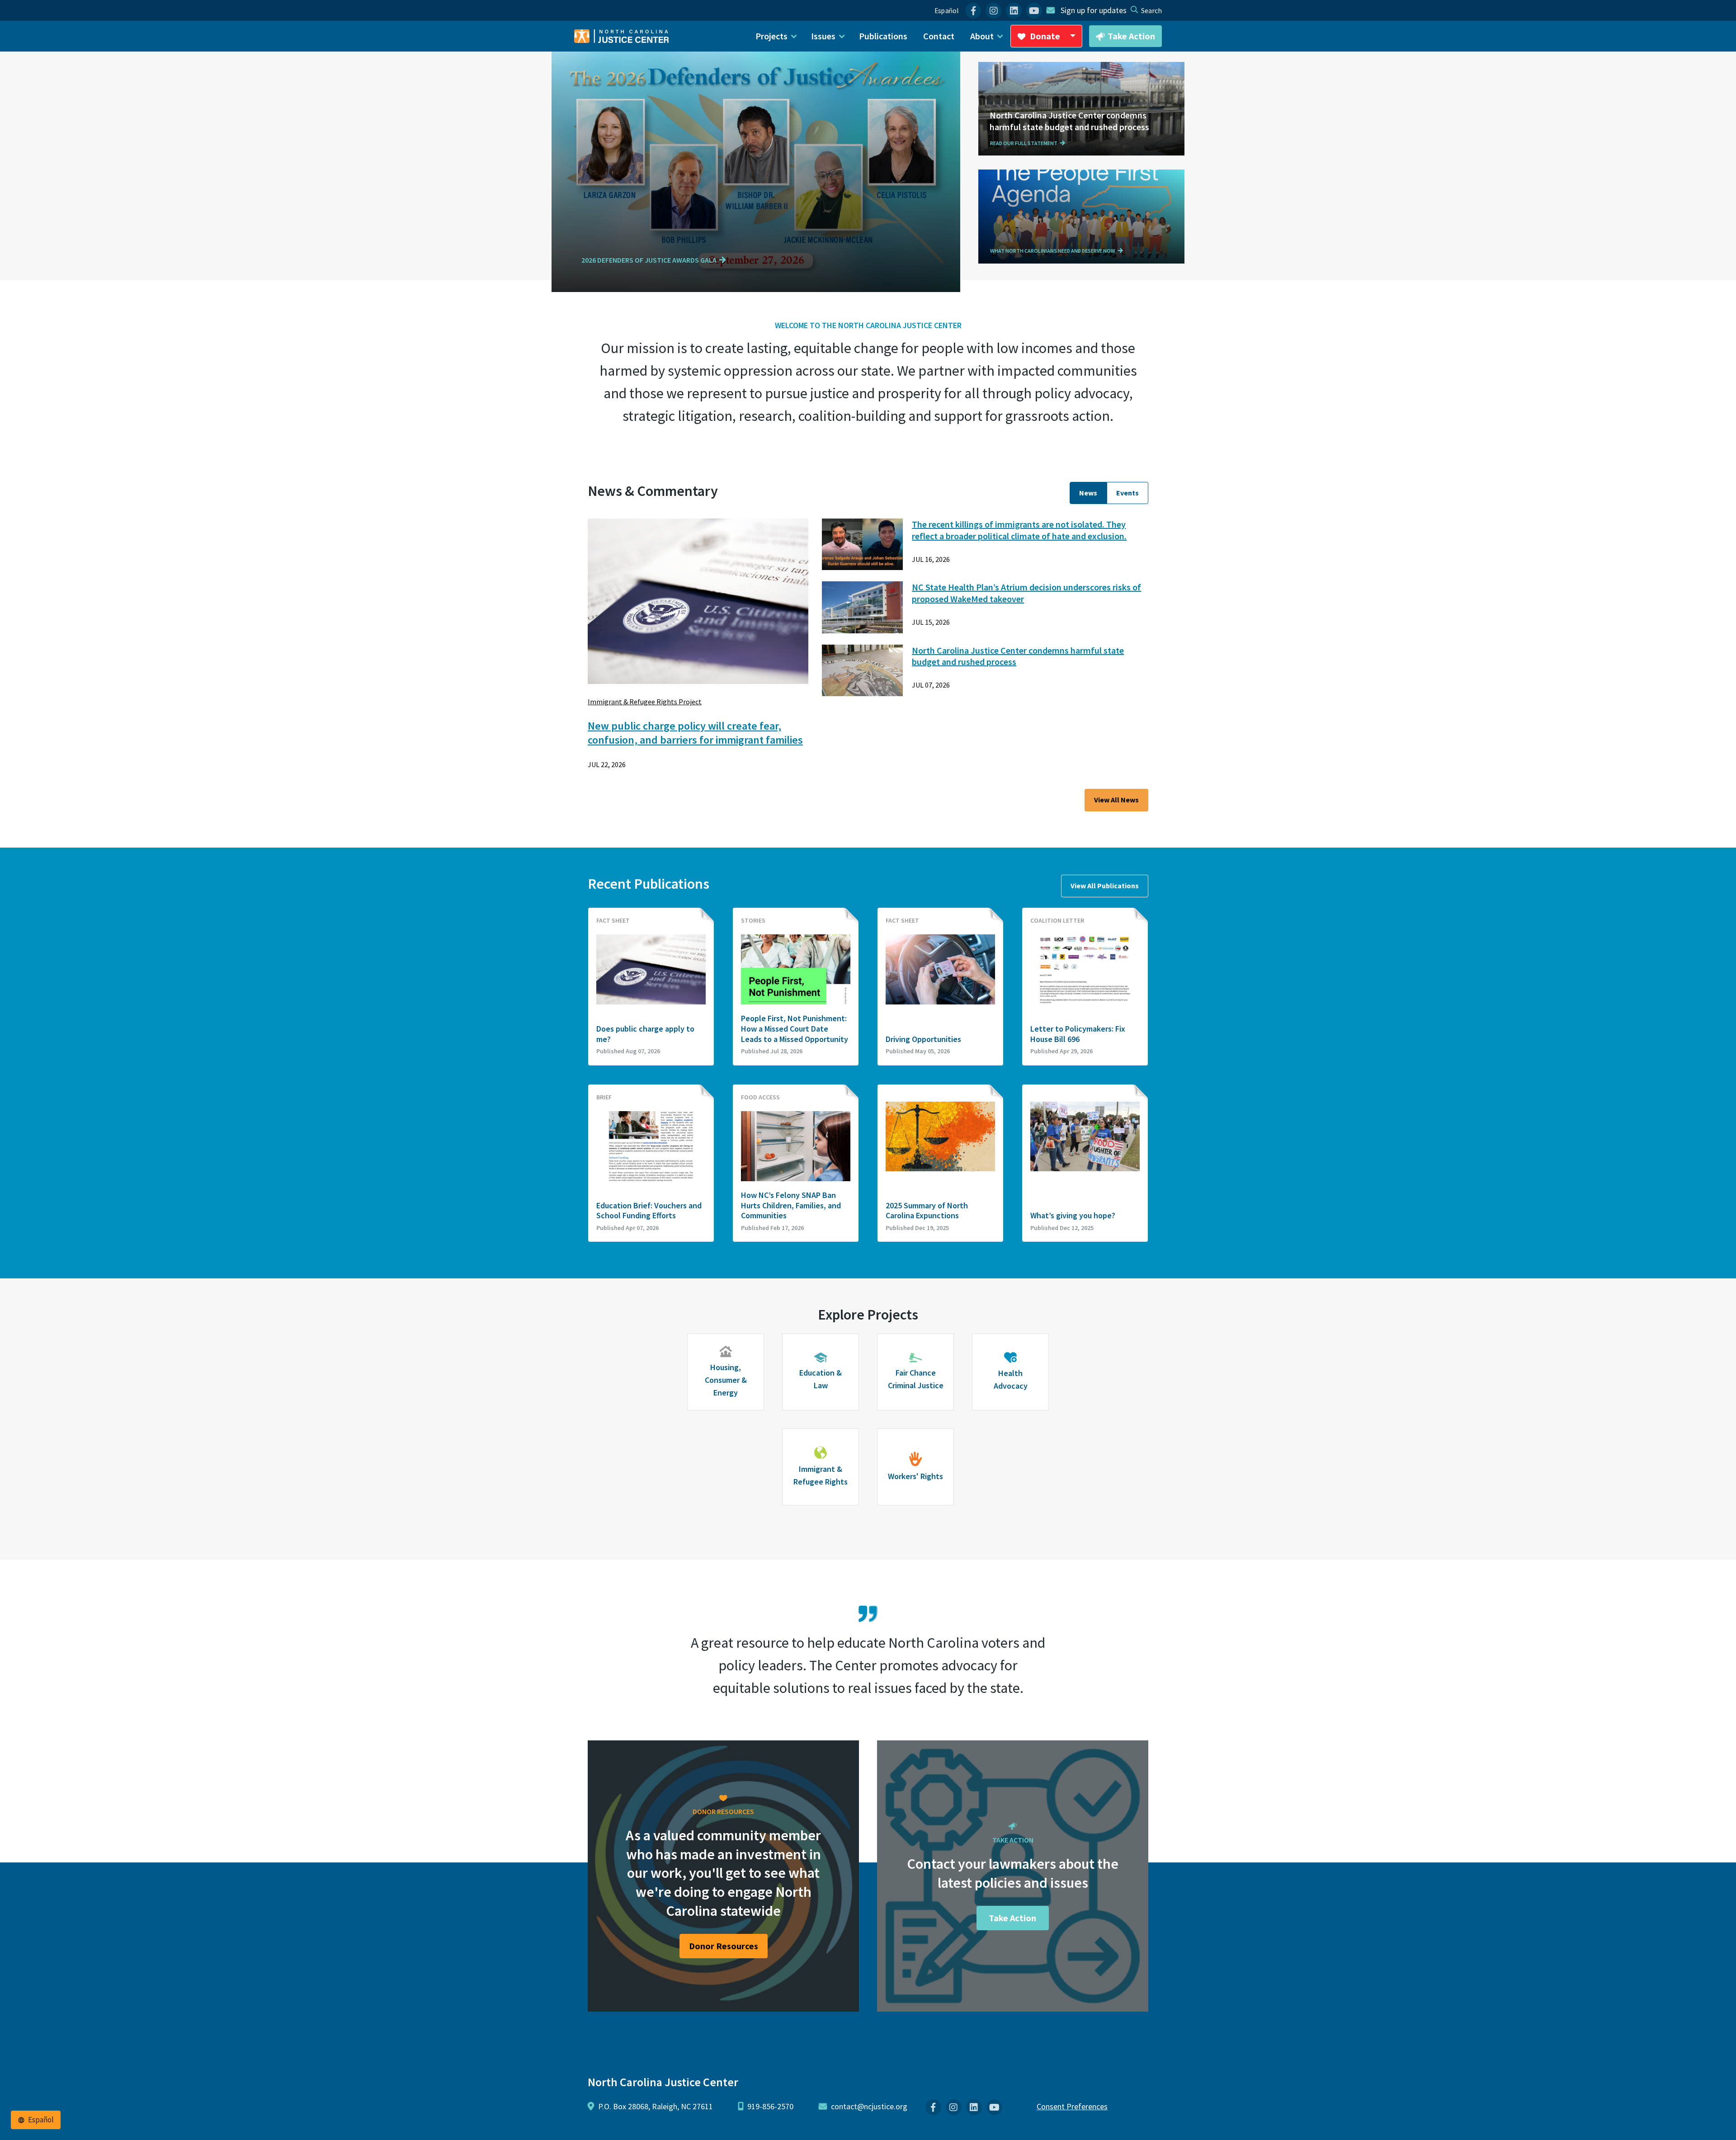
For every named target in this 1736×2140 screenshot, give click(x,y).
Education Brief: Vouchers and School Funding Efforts (649, 1211)
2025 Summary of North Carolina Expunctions (927, 1211)
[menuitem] (973, 11)
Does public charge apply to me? (645, 1034)
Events (1127, 493)
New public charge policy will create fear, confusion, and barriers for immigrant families (695, 733)
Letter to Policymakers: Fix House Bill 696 (1078, 1034)
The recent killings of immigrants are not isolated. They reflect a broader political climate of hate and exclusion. (1019, 530)
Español (946, 11)
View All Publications (1105, 886)
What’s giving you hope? (1073, 1216)
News (1088, 493)
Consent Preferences (1072, 2106)
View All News (1116, 800)
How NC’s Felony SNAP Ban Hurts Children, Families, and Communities (791, 1206)
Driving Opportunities (923, 1039)
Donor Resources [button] (724, 1946)
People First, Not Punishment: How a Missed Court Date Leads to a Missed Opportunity (795, 1029)
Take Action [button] (1131, 36)
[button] (655, 260)
